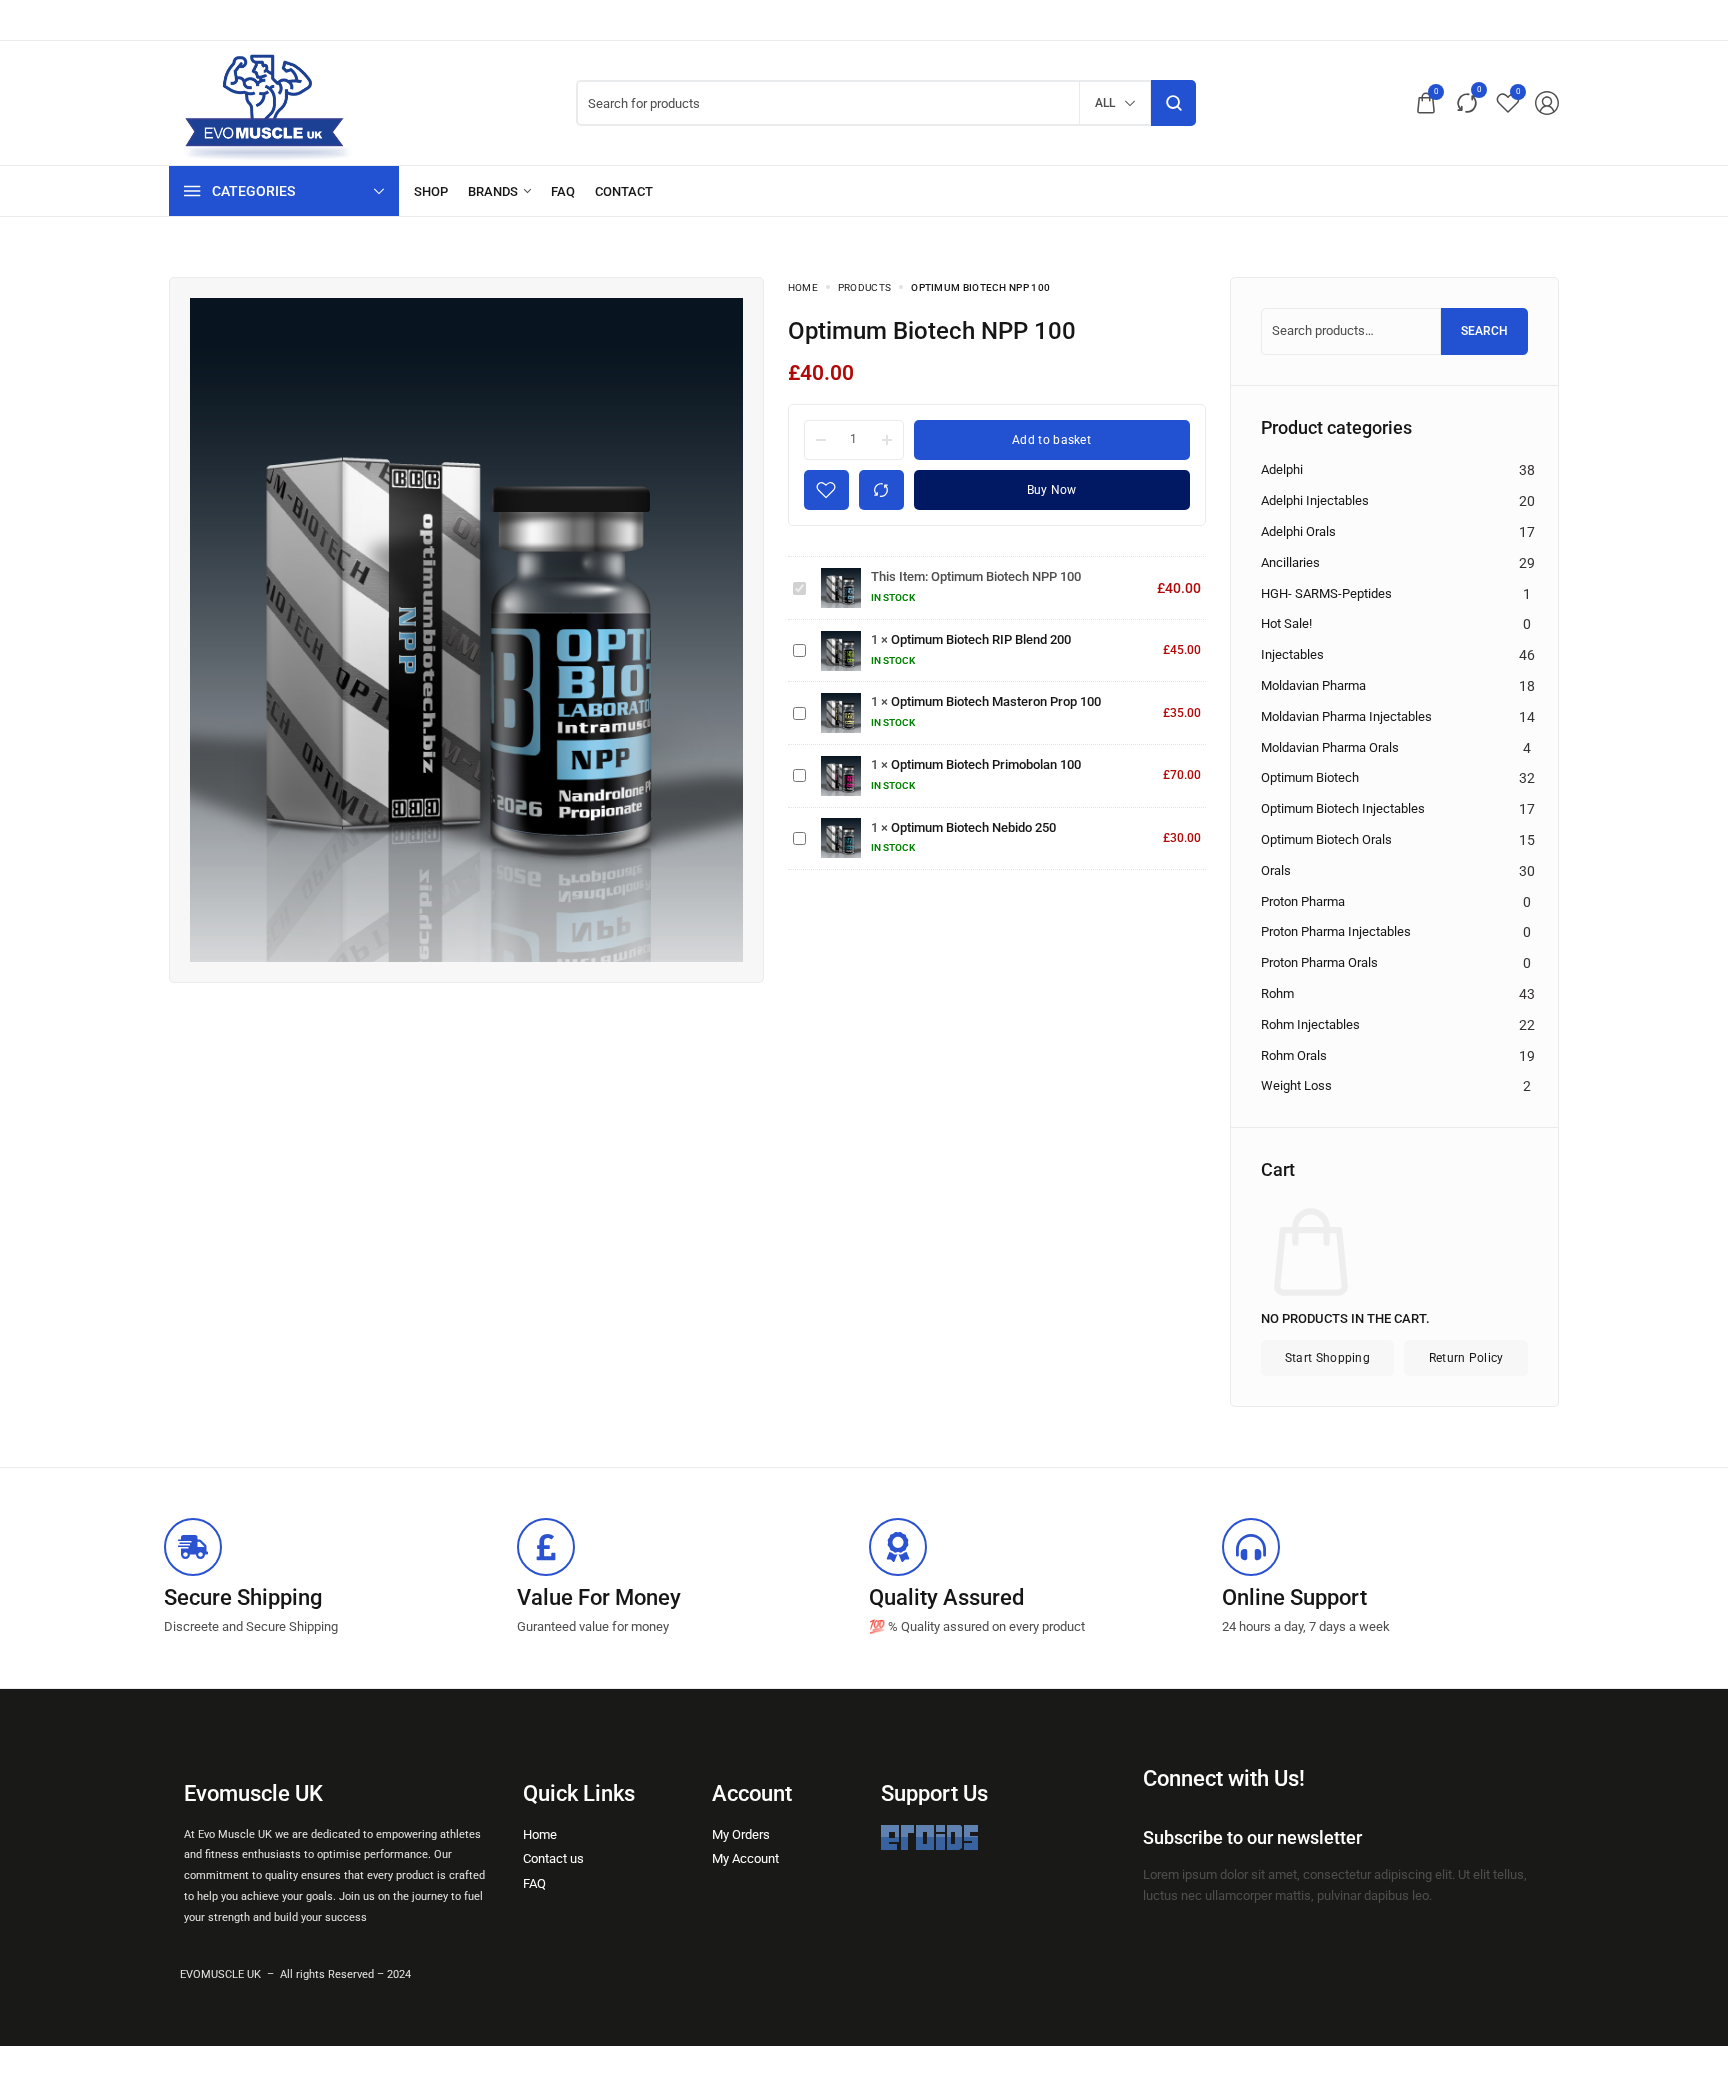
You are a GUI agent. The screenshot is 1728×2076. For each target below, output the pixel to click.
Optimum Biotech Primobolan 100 (986, 764)
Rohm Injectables (1310, 1024)
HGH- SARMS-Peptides (1326, 593)
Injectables (1292, 654)
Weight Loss (1296, 1085)
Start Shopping (1327, 1358)
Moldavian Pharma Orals (1330, 747)
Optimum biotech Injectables (1343, 808)
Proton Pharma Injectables (1336, 931)
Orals (1276, 870)
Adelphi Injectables (1315, 500)
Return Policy (1466, 1358)
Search (1484, 331)
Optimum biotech (1310, 777)
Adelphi (1282, 469)
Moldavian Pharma (1313, 685)
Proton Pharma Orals (1319, 962)
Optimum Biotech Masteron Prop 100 (996, 701)
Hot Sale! (1286, 623)
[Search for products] (1173, 103)
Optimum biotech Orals (1326, 839)
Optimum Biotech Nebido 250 (973, 827)
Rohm (1277, 993)
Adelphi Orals (1298, 531)
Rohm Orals (1294, 1055)
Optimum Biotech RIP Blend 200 (981, 639)
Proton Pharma (1303, 901)
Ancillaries (1290, 562)
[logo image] (263, 102)
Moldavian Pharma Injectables (1346, 716)
